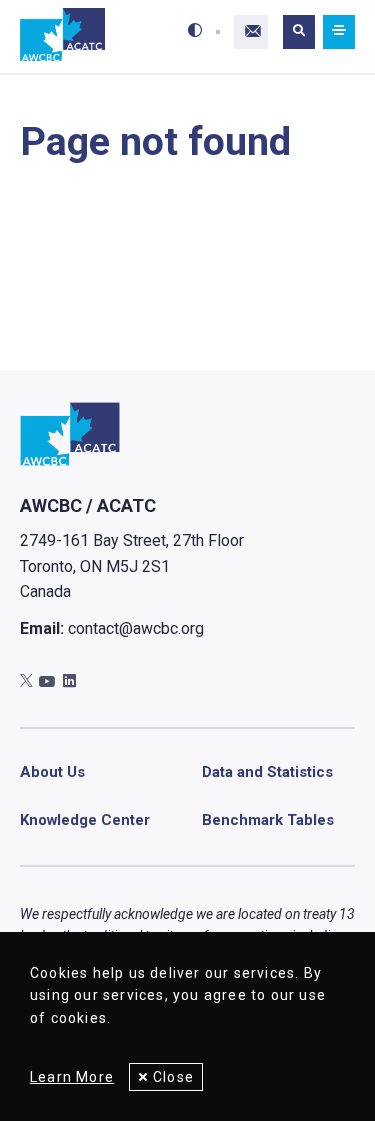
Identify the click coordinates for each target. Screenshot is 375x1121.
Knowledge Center (85, 820)
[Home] (62, 35)
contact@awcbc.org (136, 628)
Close (173, 1077)
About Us (52, 772)
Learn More (72, 1077)
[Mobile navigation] (339, 32)
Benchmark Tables (268, 820)
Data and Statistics (267, 772)
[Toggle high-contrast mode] (195, 31)
